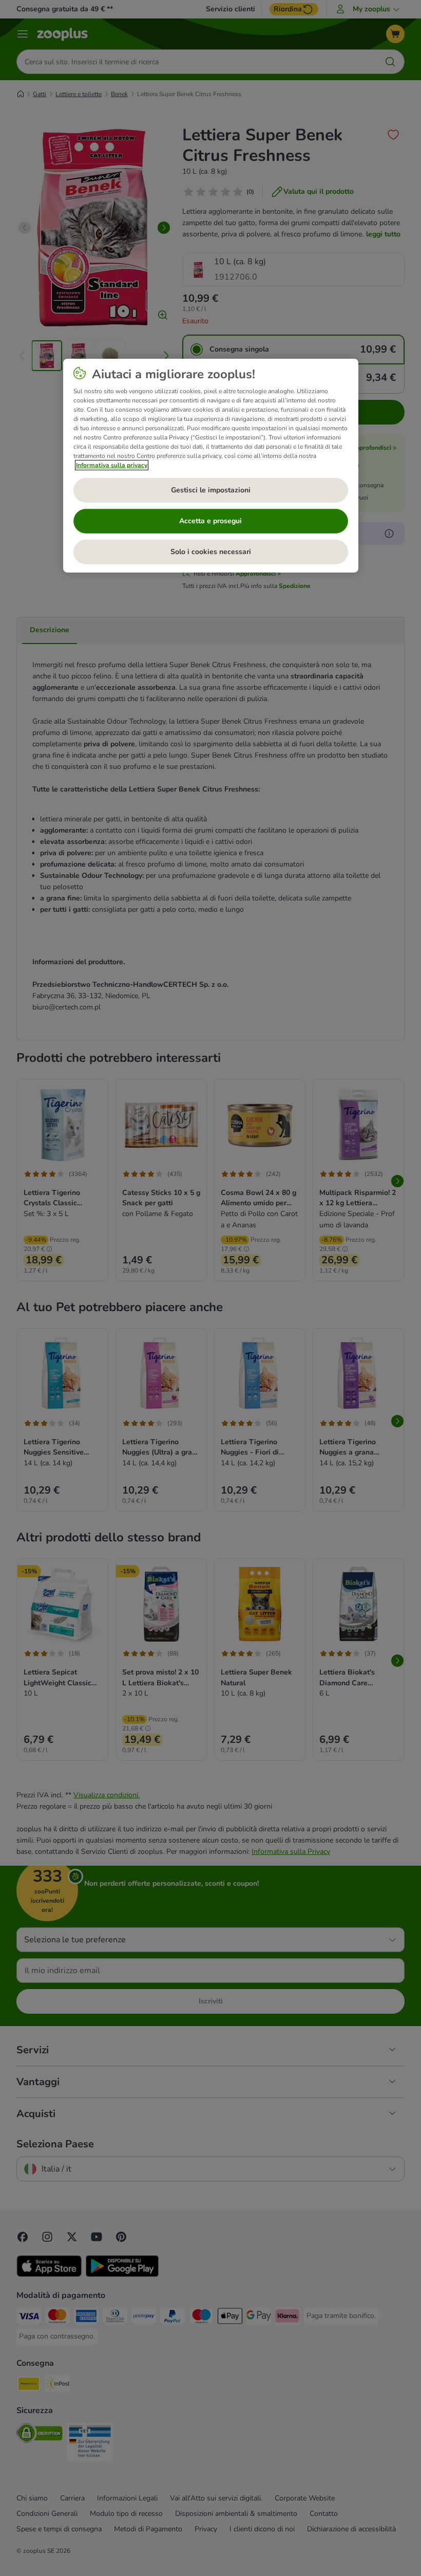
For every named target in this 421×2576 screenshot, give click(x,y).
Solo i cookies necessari (211, 552)
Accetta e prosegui (210, 521)
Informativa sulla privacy (112, 465)
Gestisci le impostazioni (211, 490)
